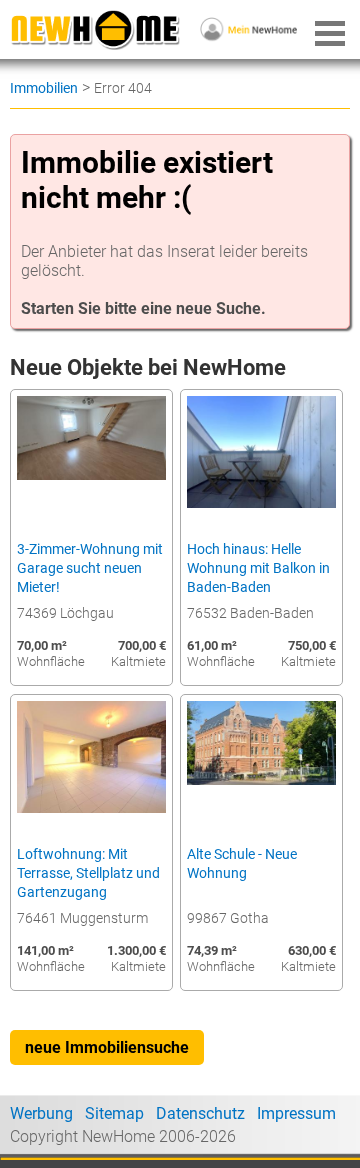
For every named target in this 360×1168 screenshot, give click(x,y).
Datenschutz (200, 1113)
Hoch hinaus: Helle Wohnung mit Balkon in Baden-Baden (258, 568)
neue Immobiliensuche (107, 1047)
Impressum (296, 1113)
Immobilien (44, 88)
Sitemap (114, 1113)
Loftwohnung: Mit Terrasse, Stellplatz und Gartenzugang (88, 873)
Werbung (41, 1113)
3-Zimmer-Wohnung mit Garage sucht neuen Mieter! (90, 568)
